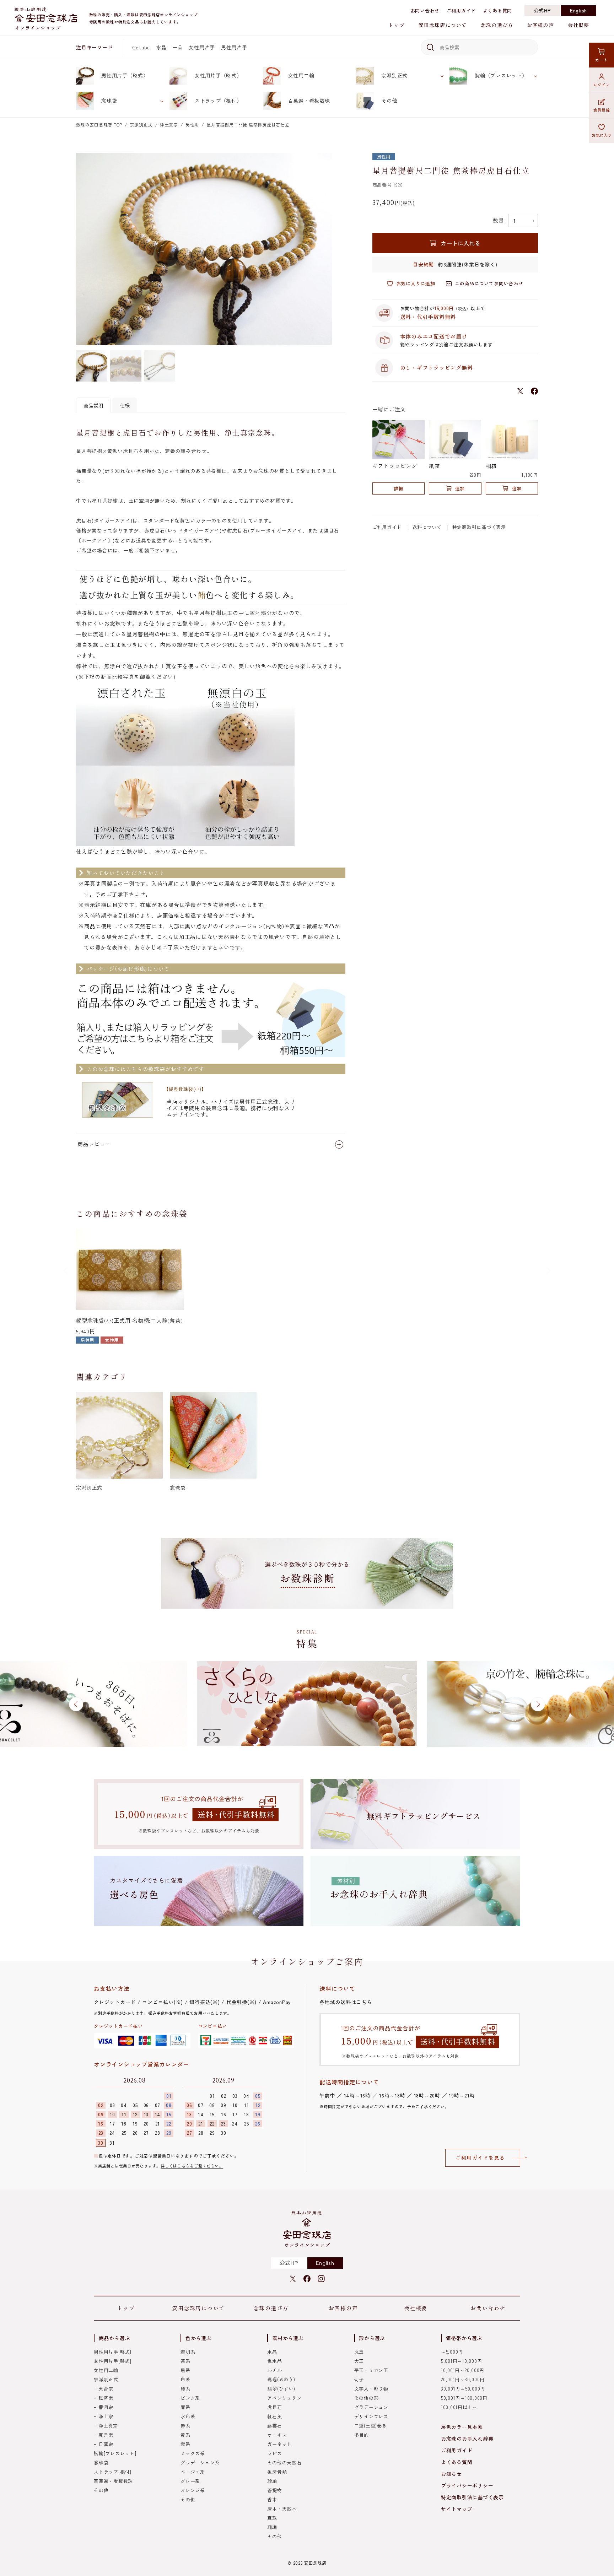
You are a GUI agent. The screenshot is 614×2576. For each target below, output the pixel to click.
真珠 (272, 2518)
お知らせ (451, 2474)
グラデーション (371, 2407)
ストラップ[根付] (113, 2472)
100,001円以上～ (459, 2407)
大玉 (359, 2361)
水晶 (161, 47)
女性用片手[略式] (113, 2361)
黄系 (185, 2435)
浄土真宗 (169, 125)
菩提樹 (274, 2490)
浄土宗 (106, 2416)
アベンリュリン (284, 2398)
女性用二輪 (301, 75)
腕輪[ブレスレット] (115, 2453)
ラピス (274, 2453)
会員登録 (602, 110)
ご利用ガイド (461, 10)
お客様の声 (540, 25)
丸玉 (359, 2352)
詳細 (398, 488)
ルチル (274, 2370)
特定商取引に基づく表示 (479, 527)
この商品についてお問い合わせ (489, 283)
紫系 (185, 2444)
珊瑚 (272, 2527)
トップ (396, 25)
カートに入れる (460, 243)
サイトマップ (457, 2509)
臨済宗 (106, 2398)
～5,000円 (452, 2352)
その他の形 (367, 2398)
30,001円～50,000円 (463, 2389)
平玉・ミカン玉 (371, 2370)
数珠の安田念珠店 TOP (99, 125)
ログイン (602, 85)
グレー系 (190, 2481)
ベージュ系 (193, 2472)
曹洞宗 (106, 2407)
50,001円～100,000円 (464, 2398)
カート (601, 60)
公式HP (542, 10)
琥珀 (272, 2481)
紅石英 (274, 2416)
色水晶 (274, 2361)
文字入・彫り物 (371, 2389)
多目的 (362, 2435)
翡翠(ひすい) (281, 2389)
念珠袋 (109, 101)
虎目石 (274, 2407)
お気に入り (602, 135)
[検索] (429, 47)
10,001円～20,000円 (463, 2370)
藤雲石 (274, 2426)
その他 (389, 101)
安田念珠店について (443, 25)
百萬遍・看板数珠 (309, 101)
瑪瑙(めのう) (281, 2379)
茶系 (185, 2361)
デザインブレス (371, 2416)
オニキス (277, 2435)
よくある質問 (498, 10)
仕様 (125, 405)
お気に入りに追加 (416, 283)
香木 (272, 2499)
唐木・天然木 (282, 2509)
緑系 (185, 2389)
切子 (359, 2379)
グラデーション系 (200, 2462)
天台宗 (106, 2389)
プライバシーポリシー (467, 2485)
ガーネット (279, 2444)
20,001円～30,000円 (463, 2379)
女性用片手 (202, 47)
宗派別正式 (394, 75)
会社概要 (578, 25)
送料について (427, 527)
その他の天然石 (284, 2462)
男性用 (192, 125)
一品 (178, 47)
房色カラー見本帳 (462, 2427)
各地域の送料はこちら (346, 2002)
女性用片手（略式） (218, 75)
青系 (185, 2407)
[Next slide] (548, 1271)
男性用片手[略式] (113, 2352)
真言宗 (106, 2435)
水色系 (188, 2416)
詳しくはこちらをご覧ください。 (192, 2166)
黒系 (185, 2370)
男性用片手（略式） (125, 75)
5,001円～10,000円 (462, 2361)
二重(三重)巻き (371, 2426)
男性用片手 (234, 47)
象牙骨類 (277, 2472)
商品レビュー (94, 1144)
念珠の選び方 (497, 25)
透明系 (188, 2352)
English (578, 10)
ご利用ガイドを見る (480, 2158)
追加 (460, 488)
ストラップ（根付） (218, 101)
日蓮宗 (106, 2444)
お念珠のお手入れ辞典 (467, 2439)
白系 (185, 2379)
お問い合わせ (425, 10)
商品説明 (93, 405)
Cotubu (141, 47)
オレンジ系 (193, 2490)
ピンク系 (190, 2398)
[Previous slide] (66, 1271)
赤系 (185, 2426)
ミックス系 (193, 2453)
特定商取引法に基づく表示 (472, 2497)
